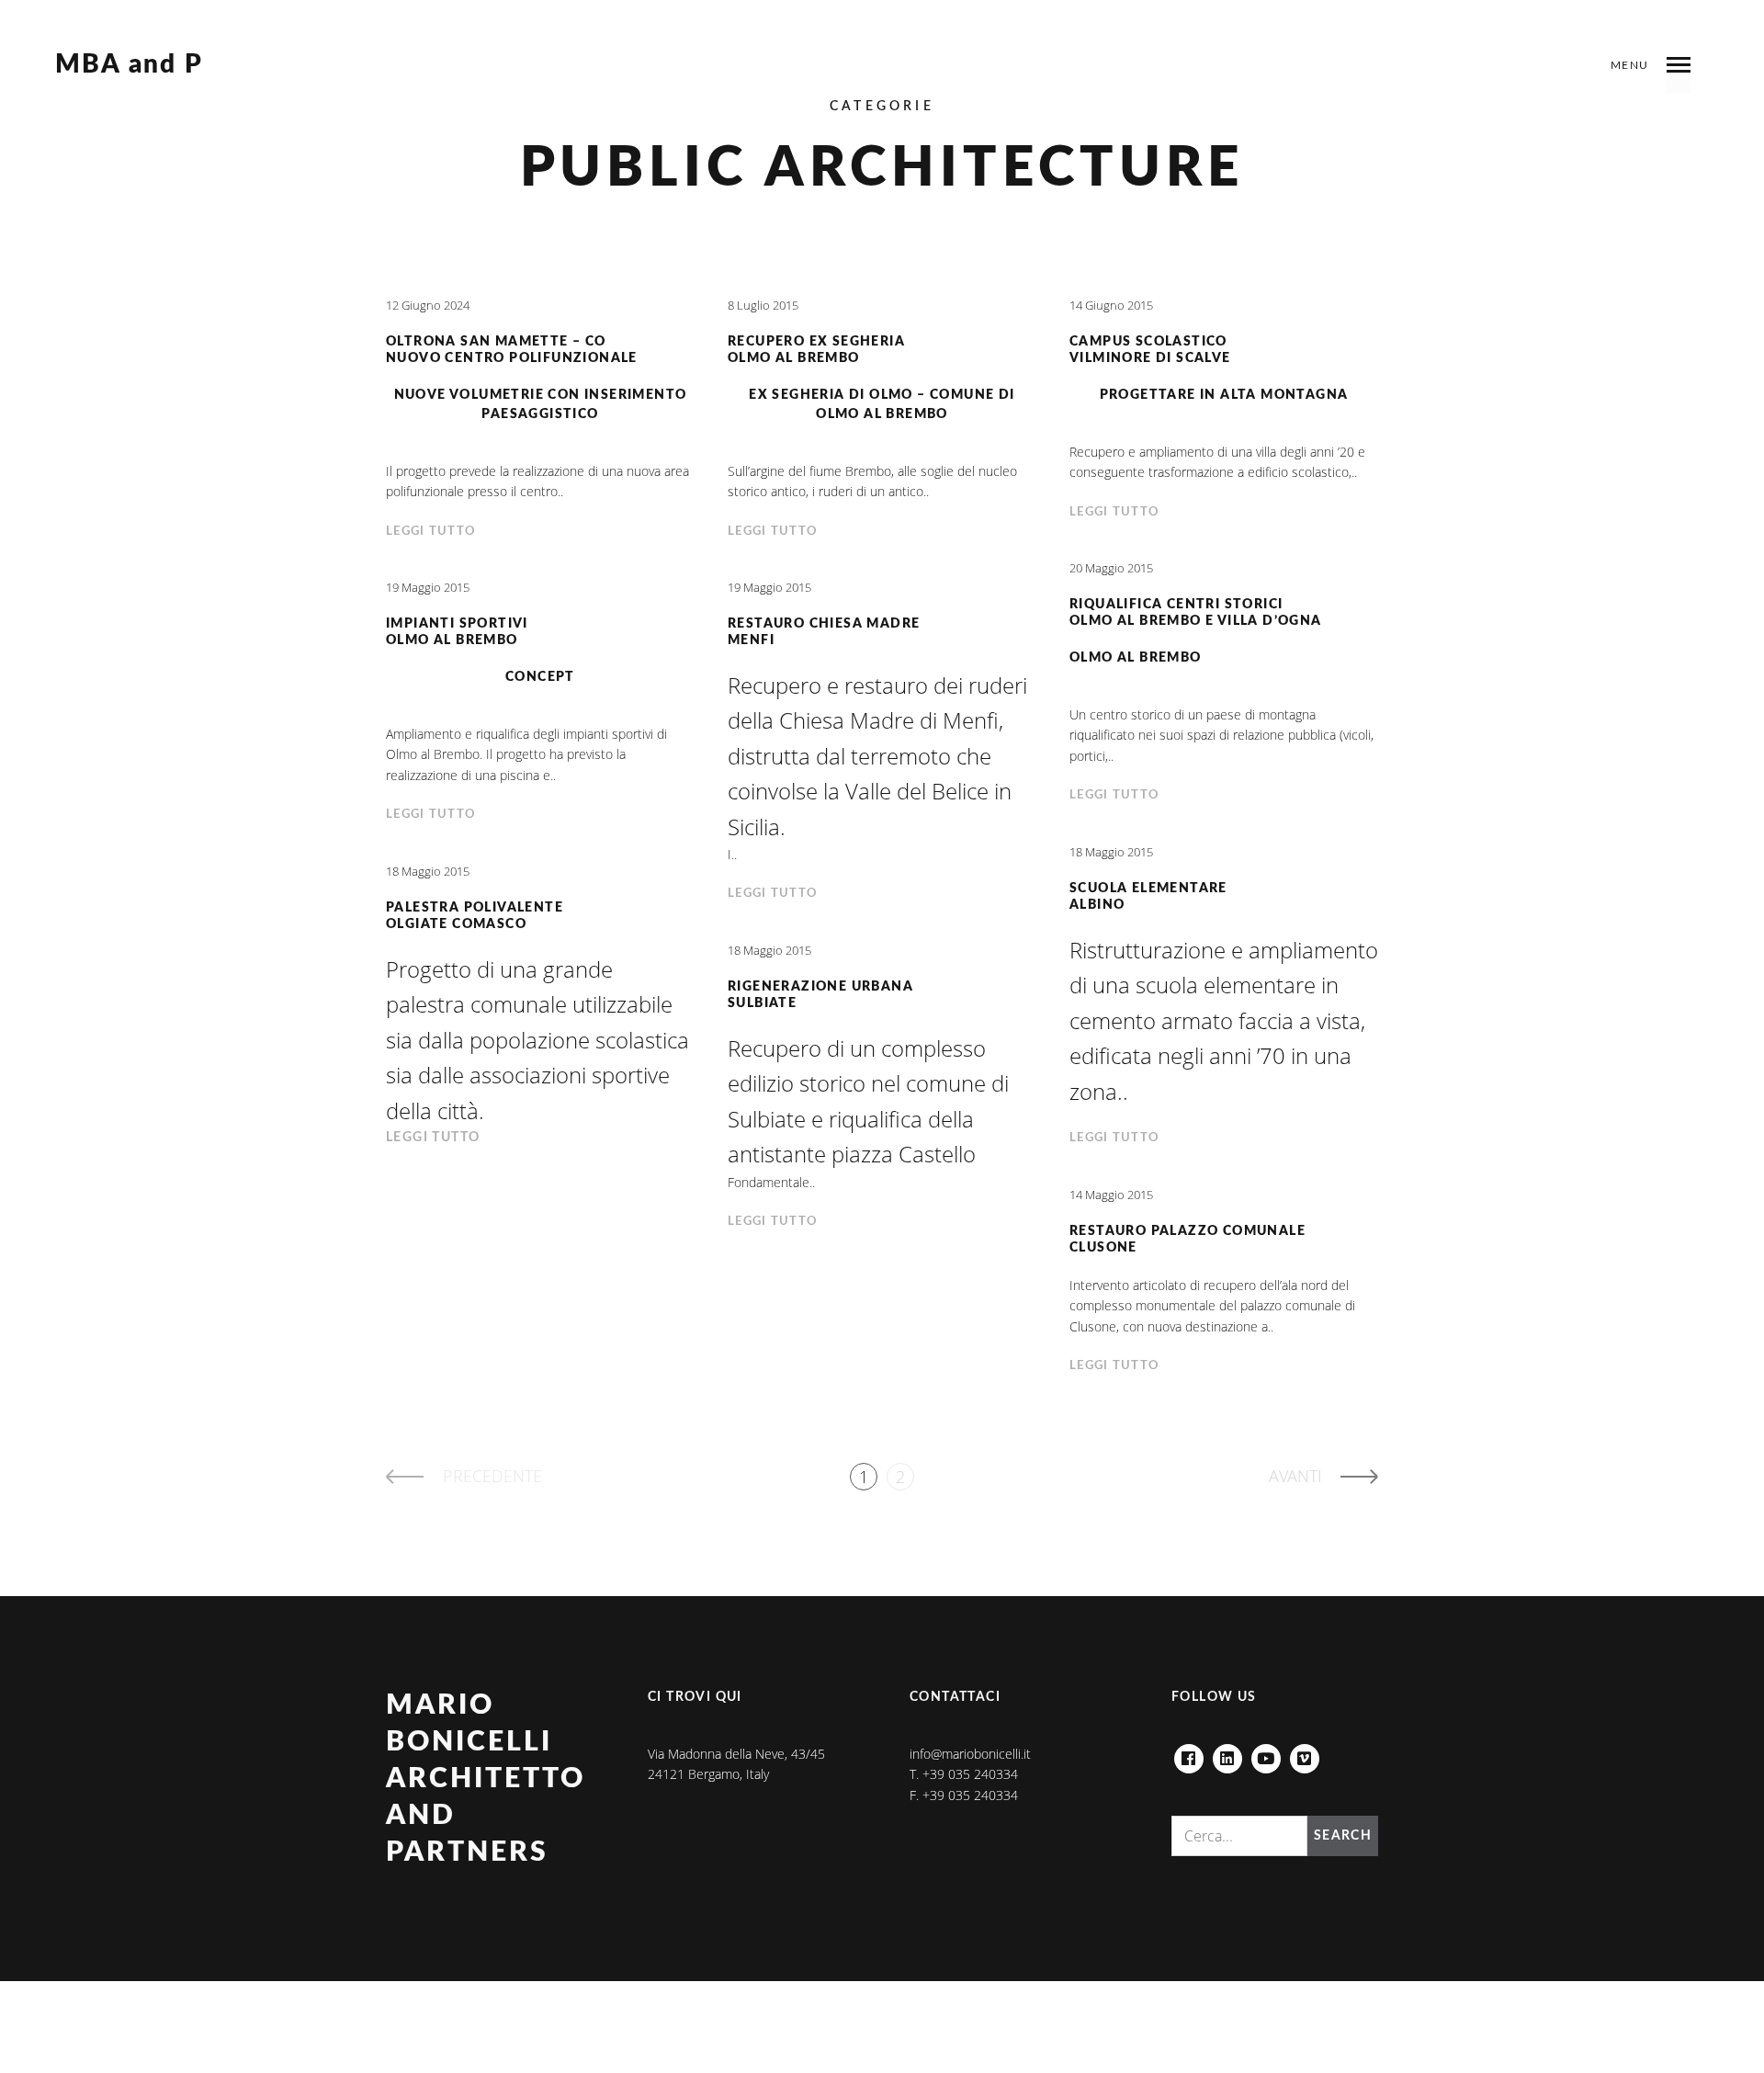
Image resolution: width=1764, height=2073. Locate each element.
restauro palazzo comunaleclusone (1187, 1240)
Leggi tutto (431, 532)
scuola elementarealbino (1148, 897)
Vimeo (1305, 1754)
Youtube (1266, 1754)
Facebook (1189, 1754)
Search (1343, 1836)
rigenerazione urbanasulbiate (820, 996)
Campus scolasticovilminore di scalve (1150, 351)
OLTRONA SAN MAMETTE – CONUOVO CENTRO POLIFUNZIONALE (512, 351)
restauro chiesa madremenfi (824, 633)
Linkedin (1227, 1754)
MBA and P (129, 65)
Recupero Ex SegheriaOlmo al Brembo (816, 351)
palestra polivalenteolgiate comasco (475, 917)
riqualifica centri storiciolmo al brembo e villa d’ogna (1196, 613)
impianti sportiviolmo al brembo (457, 633)
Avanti (1295, 1476)
